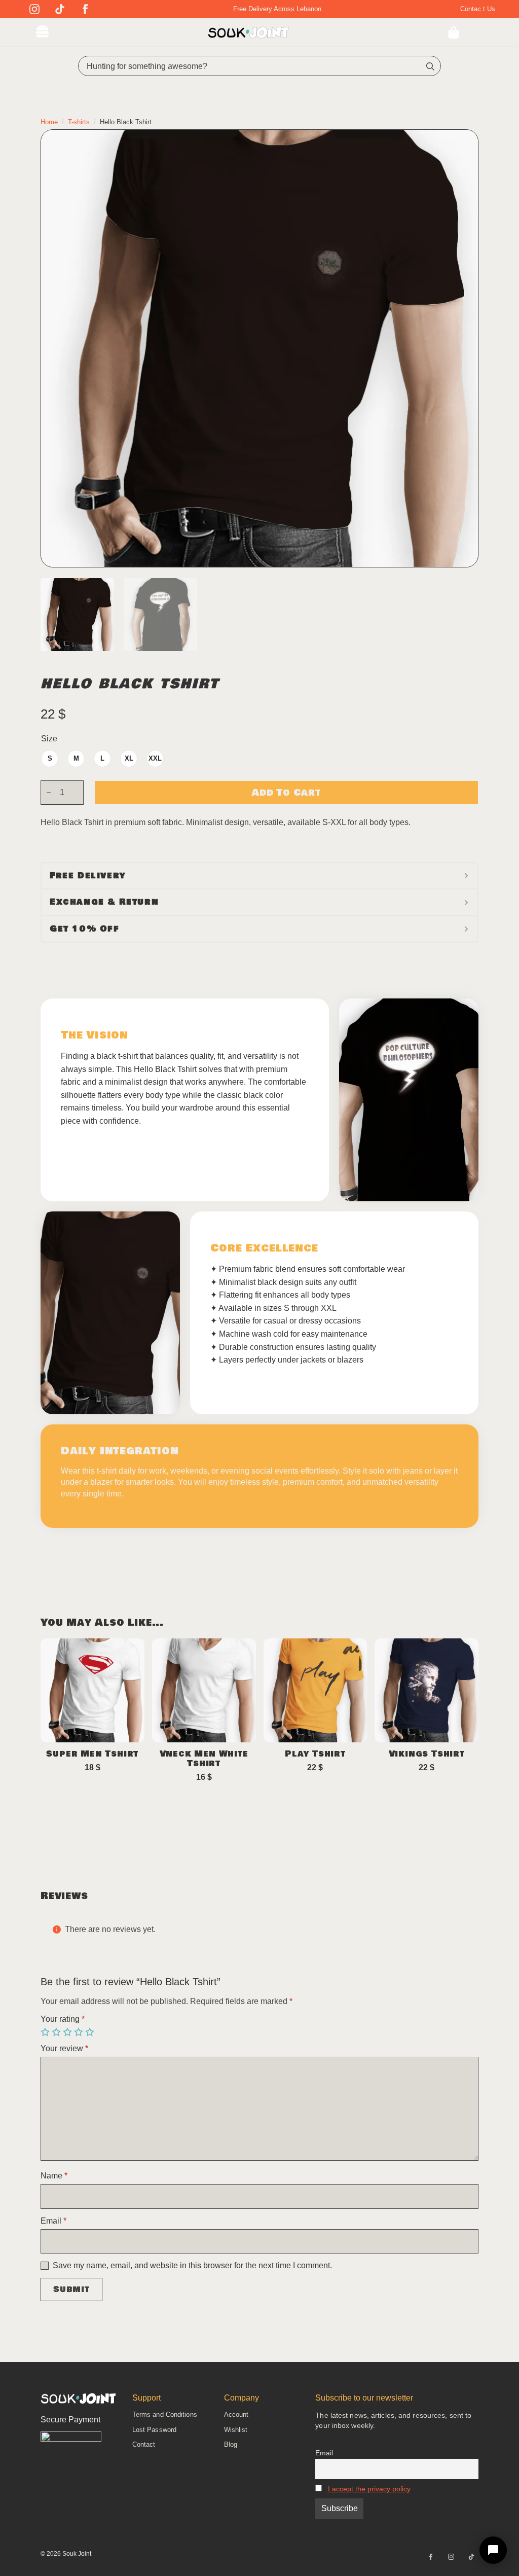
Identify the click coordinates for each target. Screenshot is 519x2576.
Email (53, 2221)
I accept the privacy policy (369, 2489)
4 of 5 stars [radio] (80, 2032)
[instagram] (34, 9)
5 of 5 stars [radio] (91, 2032)
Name (54, 2176)
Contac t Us (478, 9)
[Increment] (76, 792)
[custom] (60, 9)
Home (49, 122)
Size (49, 739)
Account (236, 2414)
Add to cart (286, 793)
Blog (231, 2444)
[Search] (430, 66)
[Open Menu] (42, 32)
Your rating (63, 2019)
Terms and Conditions (165, 2414)
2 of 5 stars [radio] (57, 2032)
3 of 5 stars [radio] (68, 2032)
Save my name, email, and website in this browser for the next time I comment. (192, 2266)
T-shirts (79, 122)
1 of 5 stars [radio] (46, 2032)
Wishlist (236, 2430)
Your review (64, 2049)
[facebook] (85, 9)
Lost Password (154, 2430)
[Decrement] (49, 792)
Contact (144, 2444)
